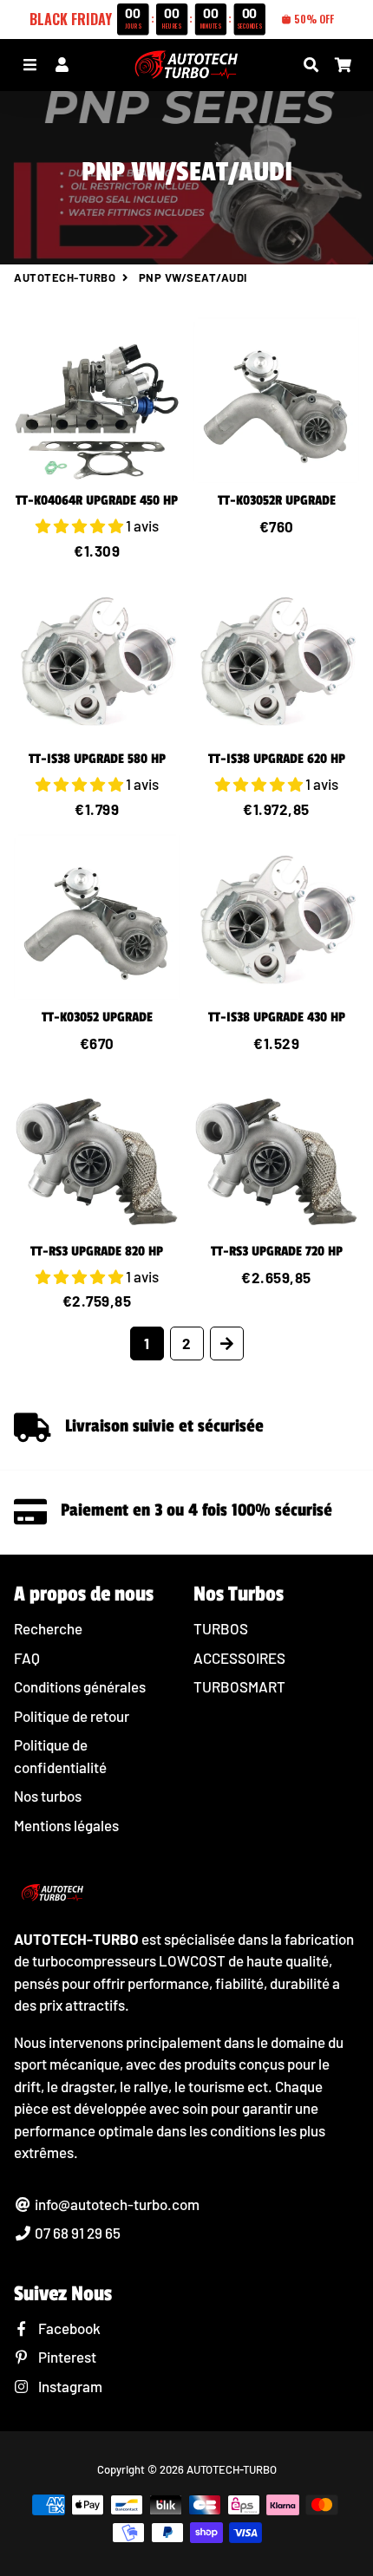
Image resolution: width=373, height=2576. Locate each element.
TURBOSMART (239, 1686)
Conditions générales (80, 1686)
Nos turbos (48, 1796)
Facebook (68, 2328)
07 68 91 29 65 (76, 2233)
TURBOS (221, 1628)
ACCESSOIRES (239, 1658)
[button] (81, 525)
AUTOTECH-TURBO (65, 277)
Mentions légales (66, 1825)
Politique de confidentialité (60, 1756)
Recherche (48, 1628)
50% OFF (314, 19)
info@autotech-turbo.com (116, 2204)
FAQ (27, 1658)
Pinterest (66, 2357)
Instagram (69, 2386)
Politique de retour (72, 1716)
